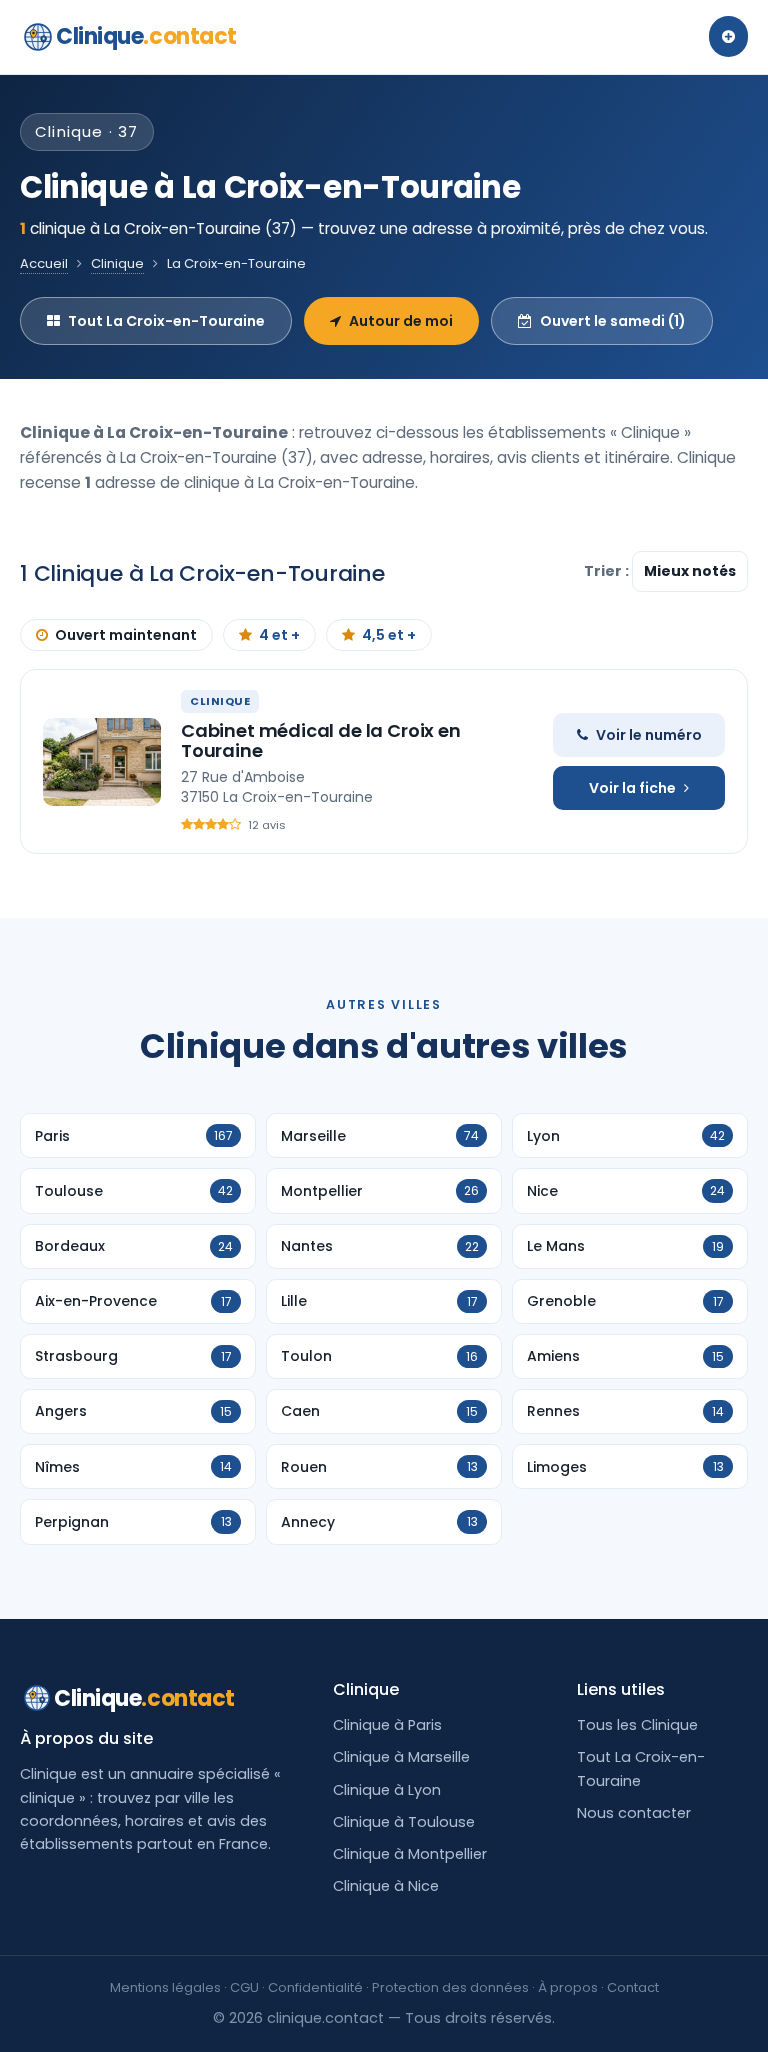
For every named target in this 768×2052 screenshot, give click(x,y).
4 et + (279, 635)
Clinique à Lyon (387, 1790)
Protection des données (450, 1987)
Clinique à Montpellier (410, 1854)
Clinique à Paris (387, 1725)
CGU (244, 1987)
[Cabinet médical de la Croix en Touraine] (102, 762)
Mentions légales (165, 1987)
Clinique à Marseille (401, 1757)
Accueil (44, 263)
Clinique (146, 36)
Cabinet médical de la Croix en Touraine (321, 740)
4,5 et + (389, 635)
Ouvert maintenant (126, 635)
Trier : (608, 571)
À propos (568, 1987)
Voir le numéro (649, 735)
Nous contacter (634, 1813)
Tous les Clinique (637, 1725)
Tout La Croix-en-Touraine (166, 321)
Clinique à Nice (386, 1886)
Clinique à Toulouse (404, 1822)
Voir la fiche (632, 788)
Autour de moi (401, 321)
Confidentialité (315, 1987)
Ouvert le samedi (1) (613, 321)
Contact (633, 1987)
